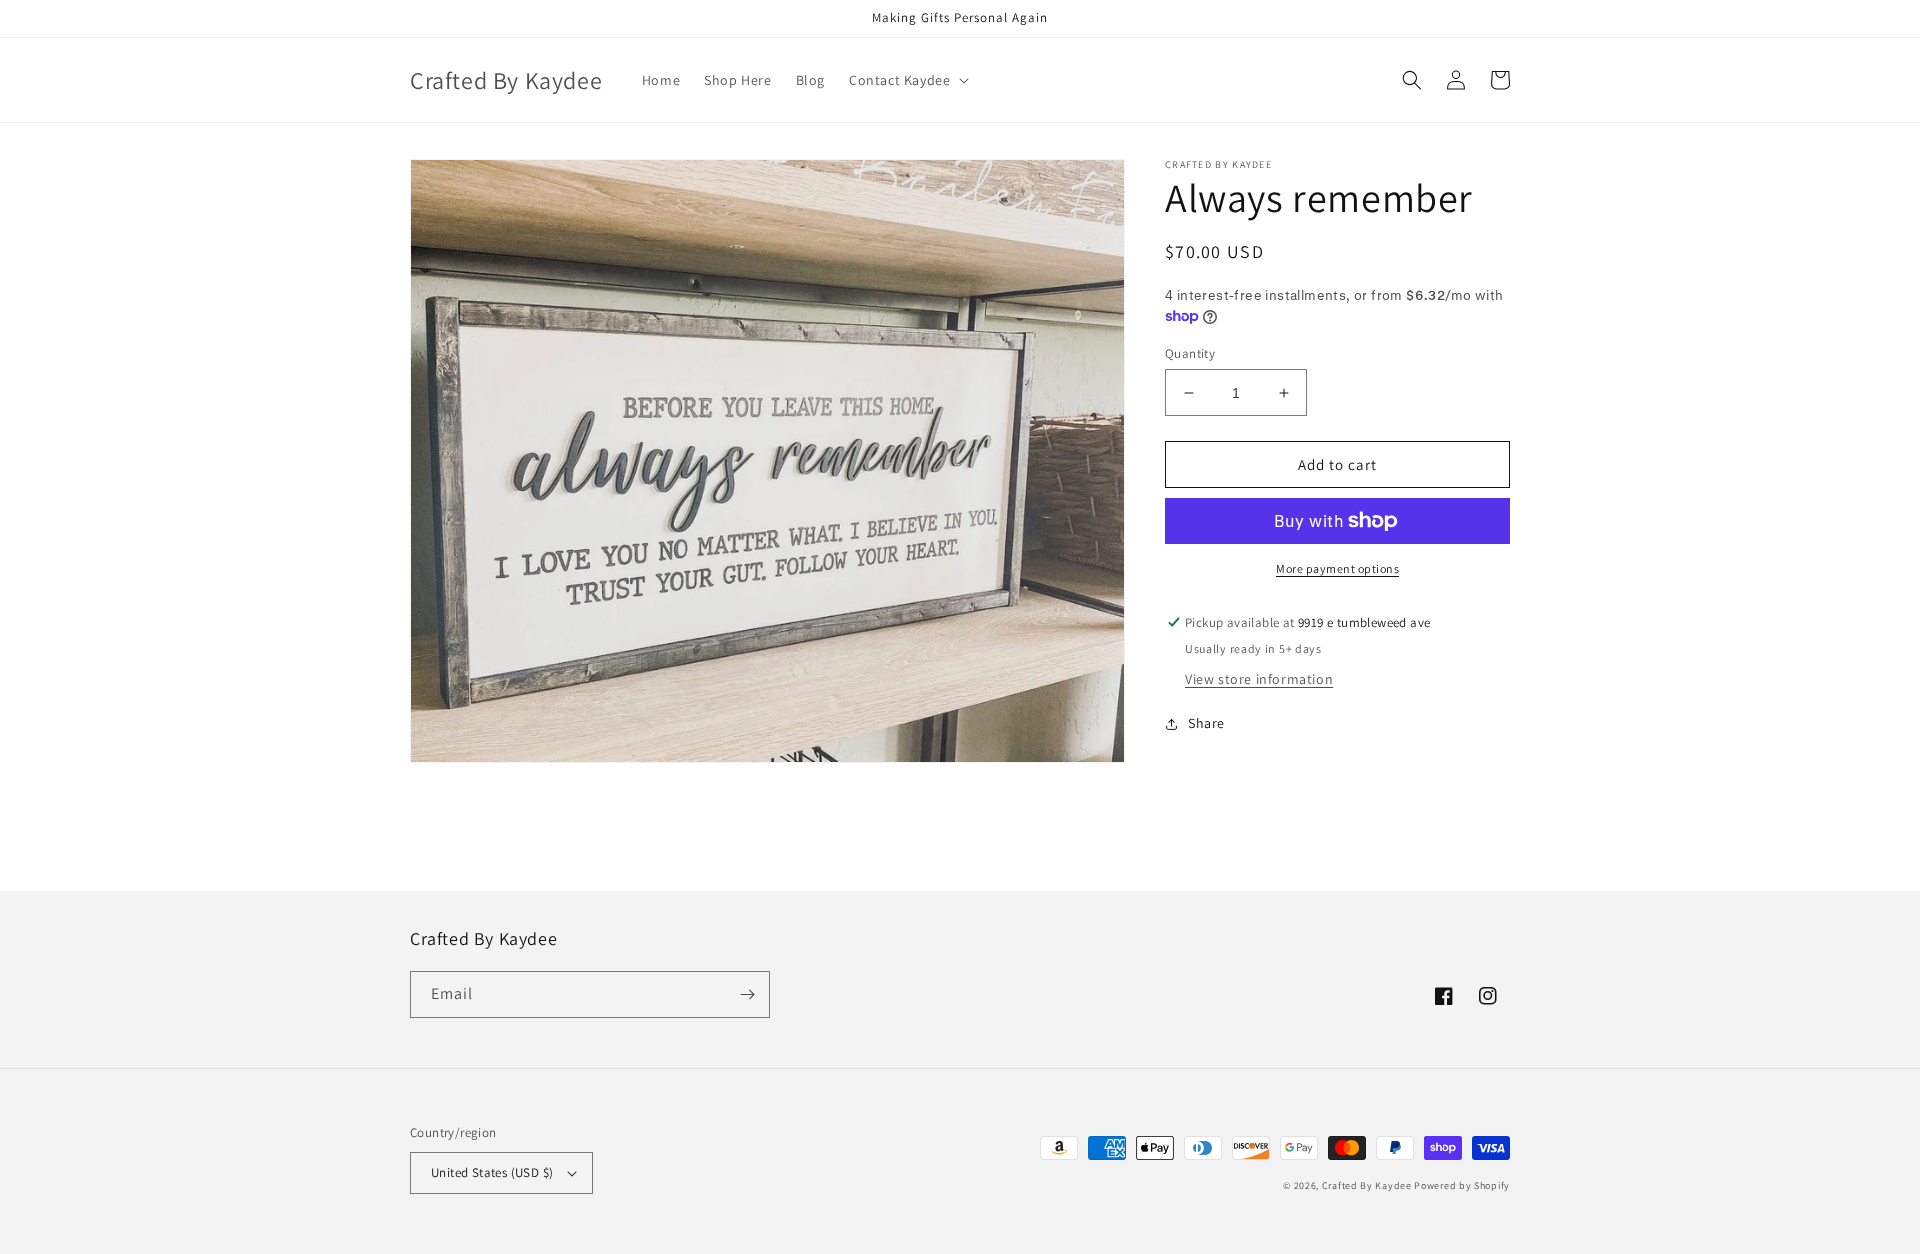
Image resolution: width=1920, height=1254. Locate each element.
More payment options (1337, 568)
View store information (1259, 679)
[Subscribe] (747, 994)
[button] (907, 80)
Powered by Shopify (1462, 1185)
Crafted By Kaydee (1367, 1185)
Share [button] (1206, 723)
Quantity (1190, 353)
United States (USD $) (492, 1172)
